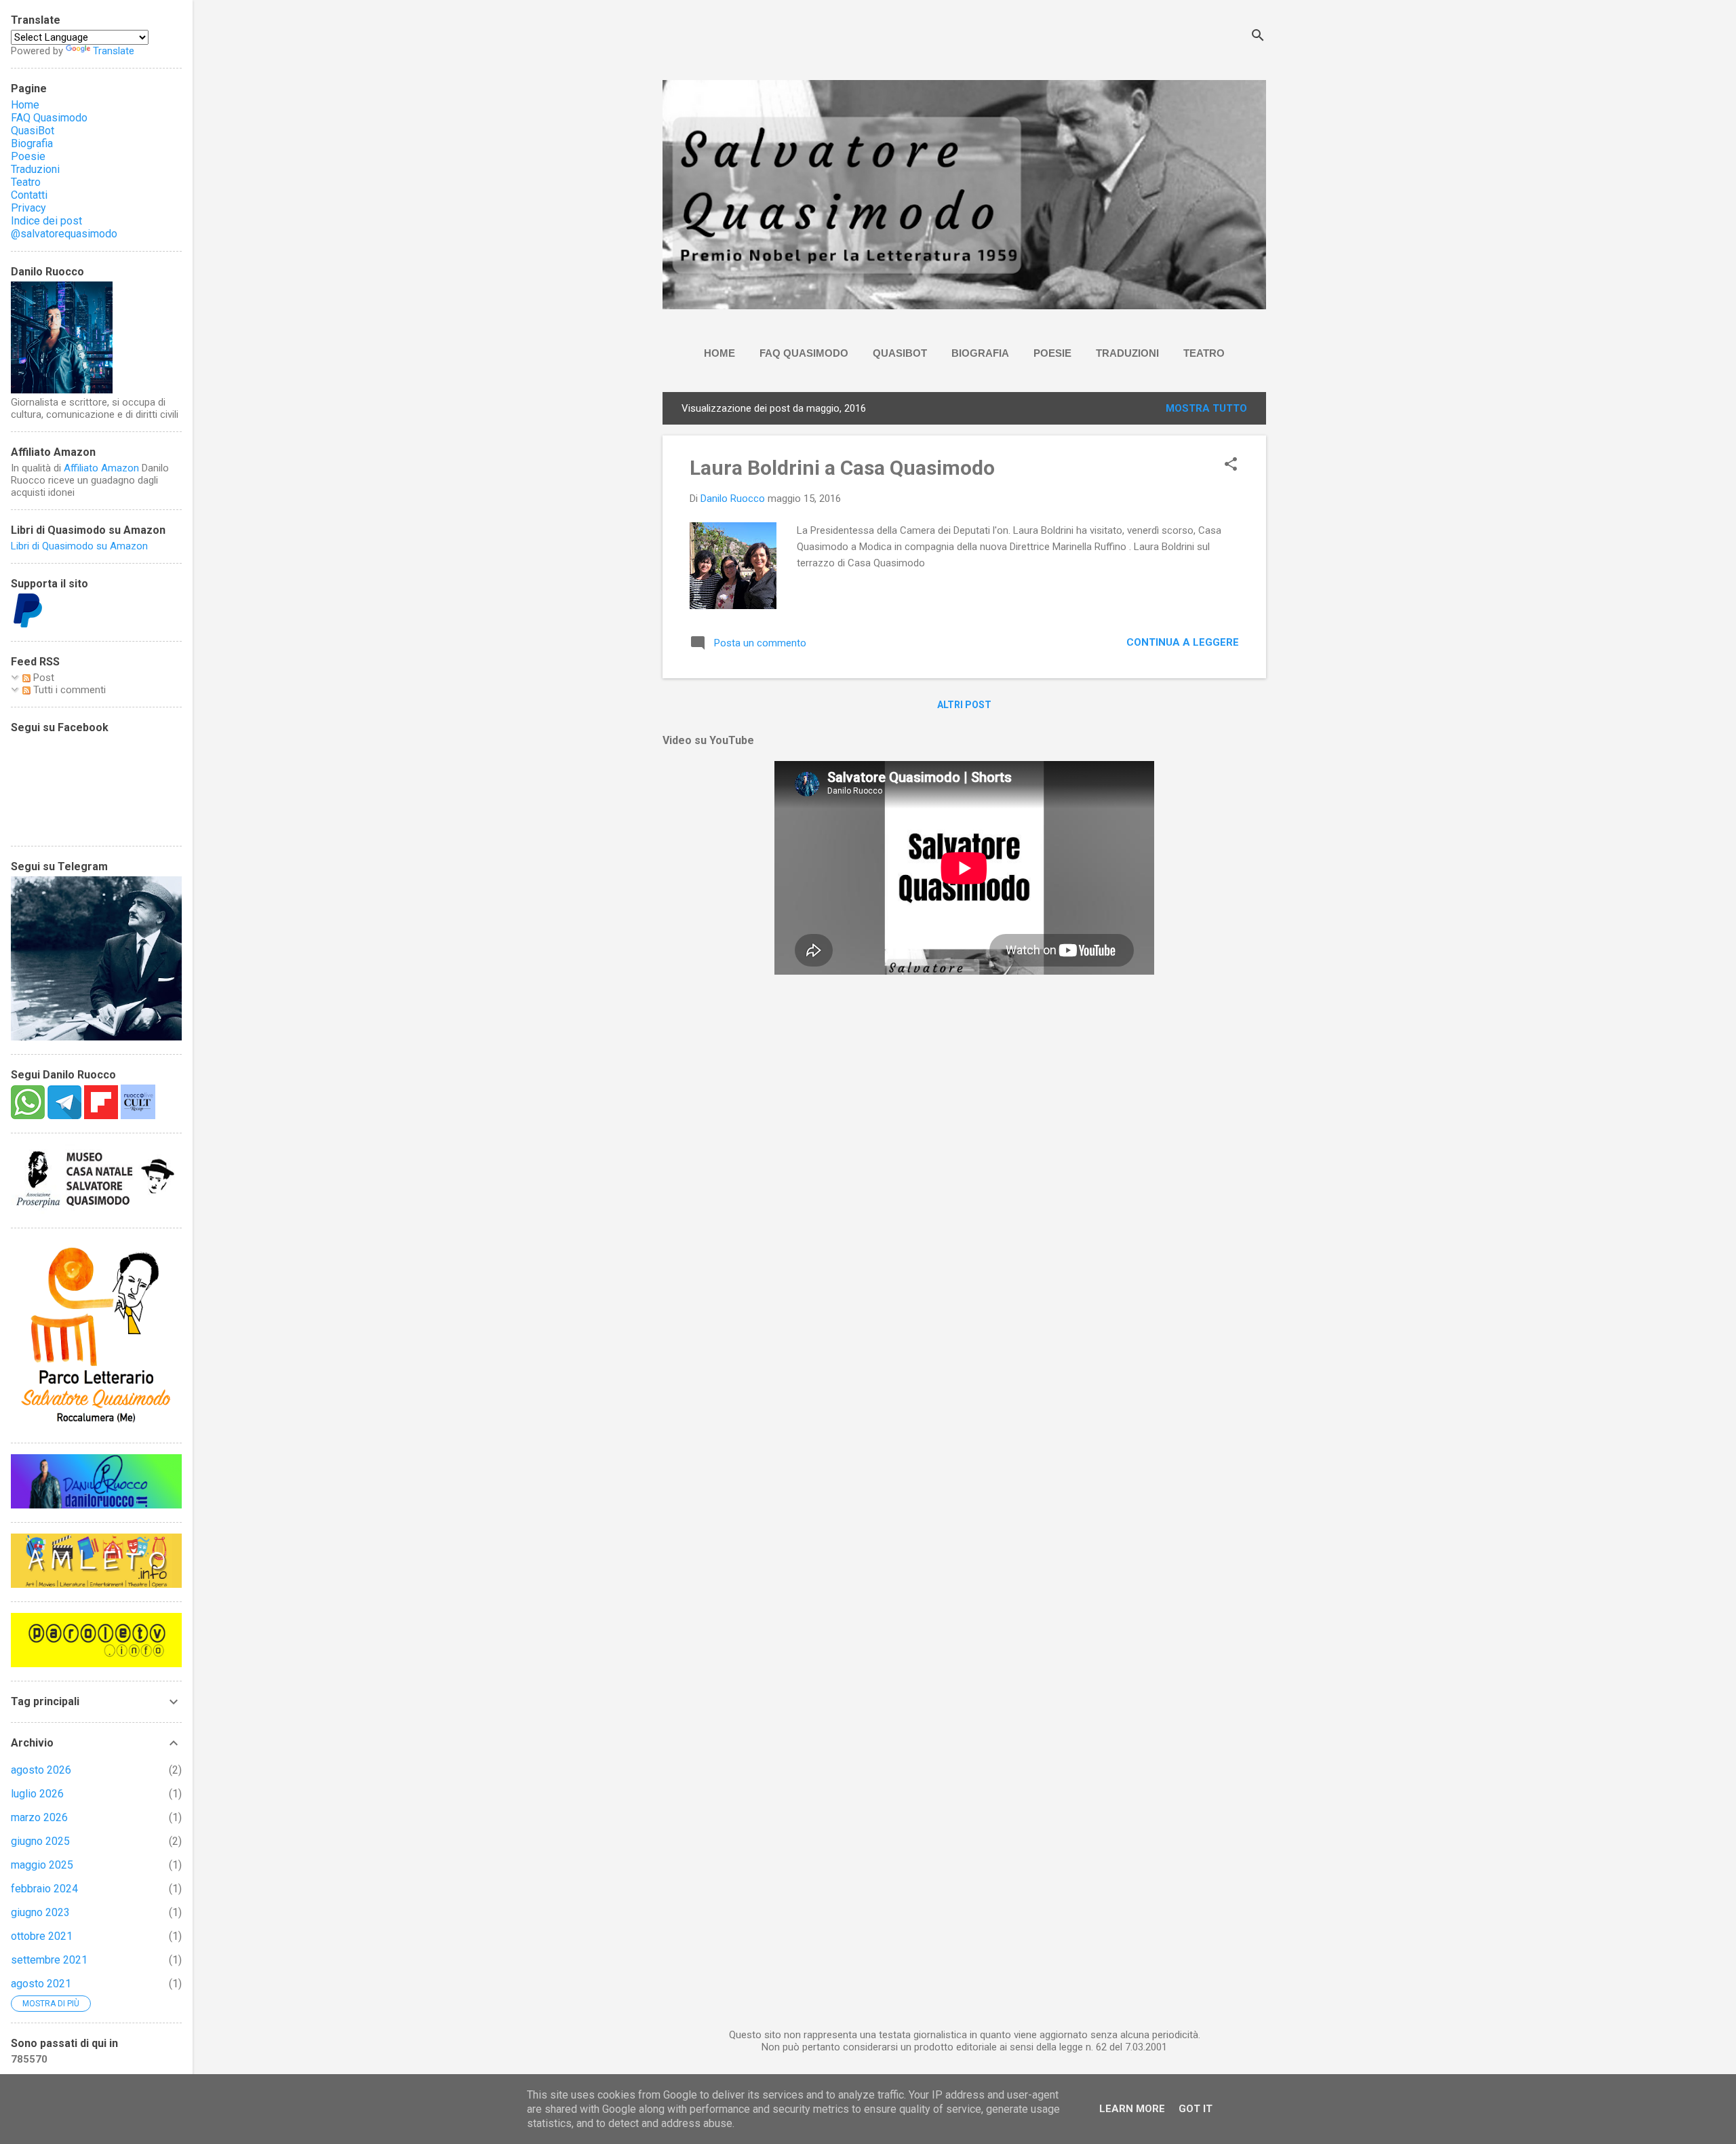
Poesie (1052, 353)
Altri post (964, 705)
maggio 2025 (42, 1865)
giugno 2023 (40, 1912)
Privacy (28, 208)
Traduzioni (1127, 353)
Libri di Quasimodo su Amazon (79, 546)
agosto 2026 (41, 1770)
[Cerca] (1258, 37)
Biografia (980, 353)
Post (42, 678)
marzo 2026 (39, 1817)
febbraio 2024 (44, 1889)
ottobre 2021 (42, 1936)
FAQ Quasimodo (804, 353)
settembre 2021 (49, 1960)
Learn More (1132, 2109)
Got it (1196, 2109)
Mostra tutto (1206, 408)
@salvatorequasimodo (64, 234)
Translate (114, 51)
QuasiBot (900, 353)
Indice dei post (46, 221)
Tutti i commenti (68, 690)
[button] (1231, 465)
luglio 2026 (37, 1794)
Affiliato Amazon (101, 468)
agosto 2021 (41, 1984)
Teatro (1204, 353)
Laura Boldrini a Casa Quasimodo (842, 468)
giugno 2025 (40, 1841)
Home (719, 353)
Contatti (29, 195)
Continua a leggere (1183, 642)
